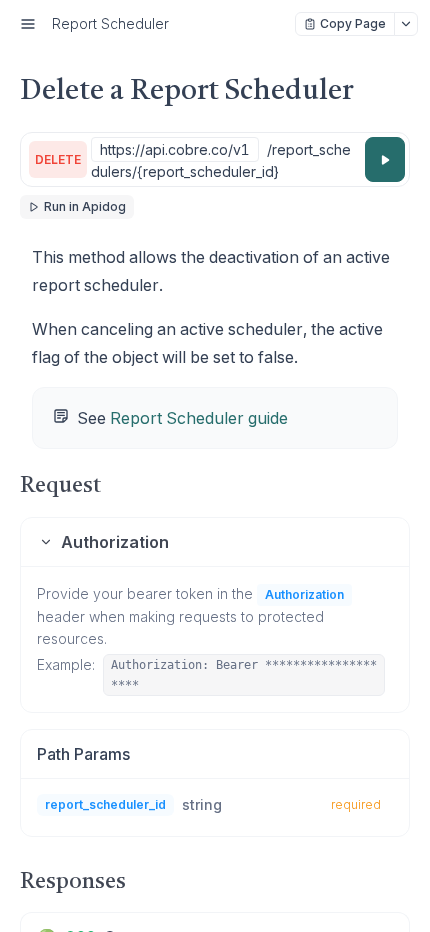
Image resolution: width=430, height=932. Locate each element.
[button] (215, 542)
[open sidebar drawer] (28, 24)
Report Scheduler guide (199, 418)
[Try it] (385, 159)
